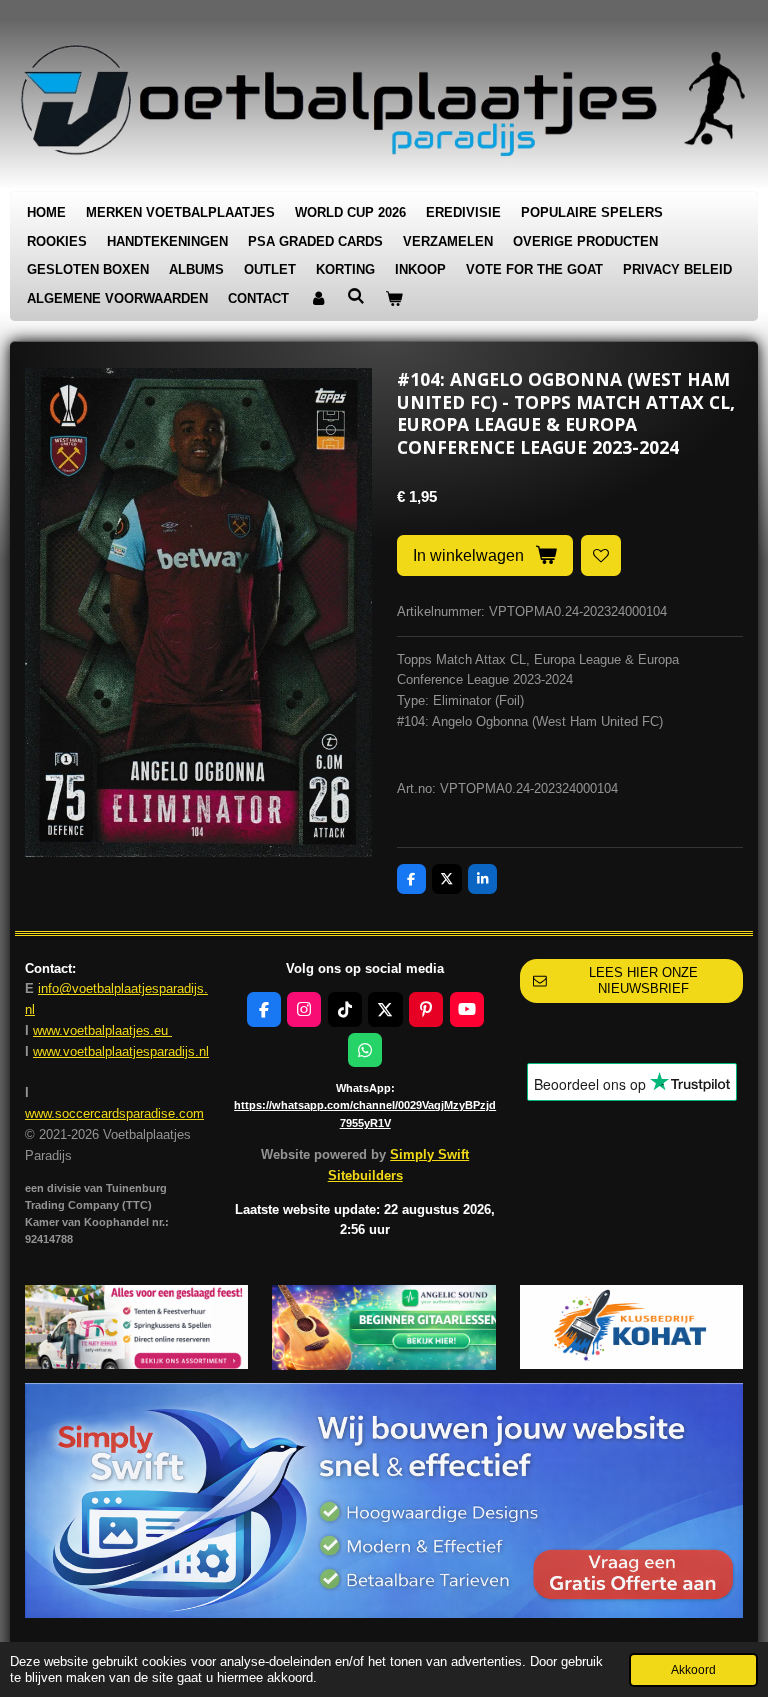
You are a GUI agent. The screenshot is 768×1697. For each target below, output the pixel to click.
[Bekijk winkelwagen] (394, 299)
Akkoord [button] (693, 1669)
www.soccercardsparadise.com (114, 1113)
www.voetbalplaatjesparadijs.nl (121, 1051)
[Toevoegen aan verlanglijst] (601, 555)
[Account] (318, 299)
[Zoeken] (356, 296)
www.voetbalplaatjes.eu (102, 1030)
